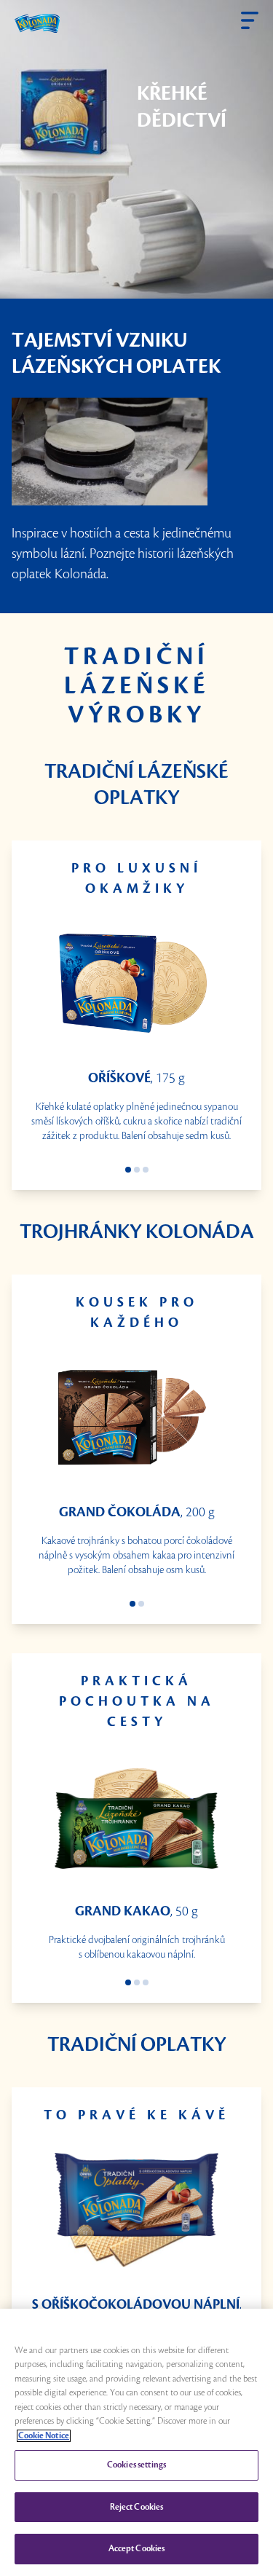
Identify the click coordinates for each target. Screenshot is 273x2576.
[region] (136, 2442)
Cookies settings (136, 2465)
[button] (250, 20)
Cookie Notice (44, 2436)
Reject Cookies (137, 2507)
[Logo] (37, 23)
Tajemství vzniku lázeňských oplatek (116, 354)
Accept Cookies (137, 2549)
